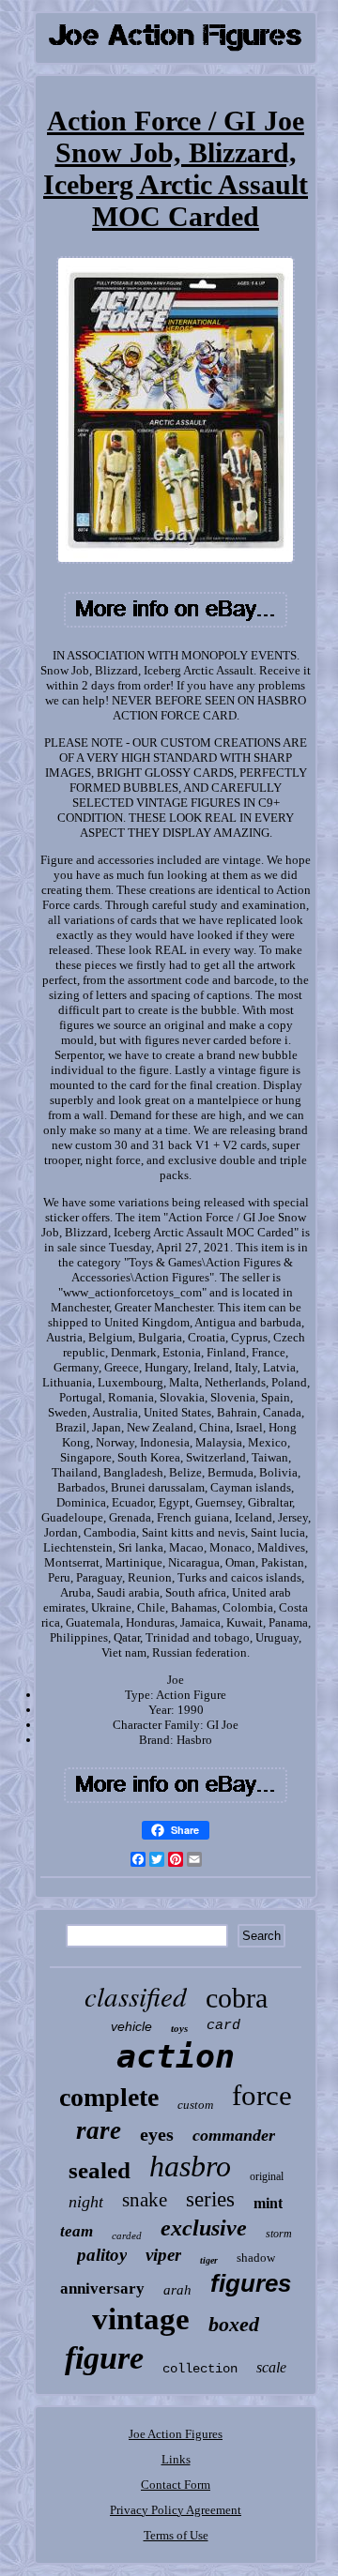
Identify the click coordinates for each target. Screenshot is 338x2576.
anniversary (102, 2288)
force (262, 2095)
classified (136, 1996)
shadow (256, 2258)
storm (279, 2234)
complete (109, 2097)
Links (176, 2459)
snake (145, 2200)
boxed (234, 2324)
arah (177, 2290)
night (86, 2202)
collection (200, 2369)
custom (195, 2105)
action (176, 2056)
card (223, 2026)
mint (268, 2203)
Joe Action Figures (176, 2434)
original (267, 2176)
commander (234, 2135)
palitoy (102, 2255)
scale (271, 2367)
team (77, 2231)
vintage (141, 2319)
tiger (209, 2260)
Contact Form (176, 2485)
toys (179, 2028)
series (210, 2199)
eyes (157, 2134)
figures (251, 2283)
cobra (237, 1998)
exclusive (204, 2228)
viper (163, 2255)
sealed (100, 2170)
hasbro (190, 2166)
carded (127, 2235)
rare (99, 2130)
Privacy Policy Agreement (176, 2510)
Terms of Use (176, 2535)
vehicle (131, 2026)
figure (104, 2358)
